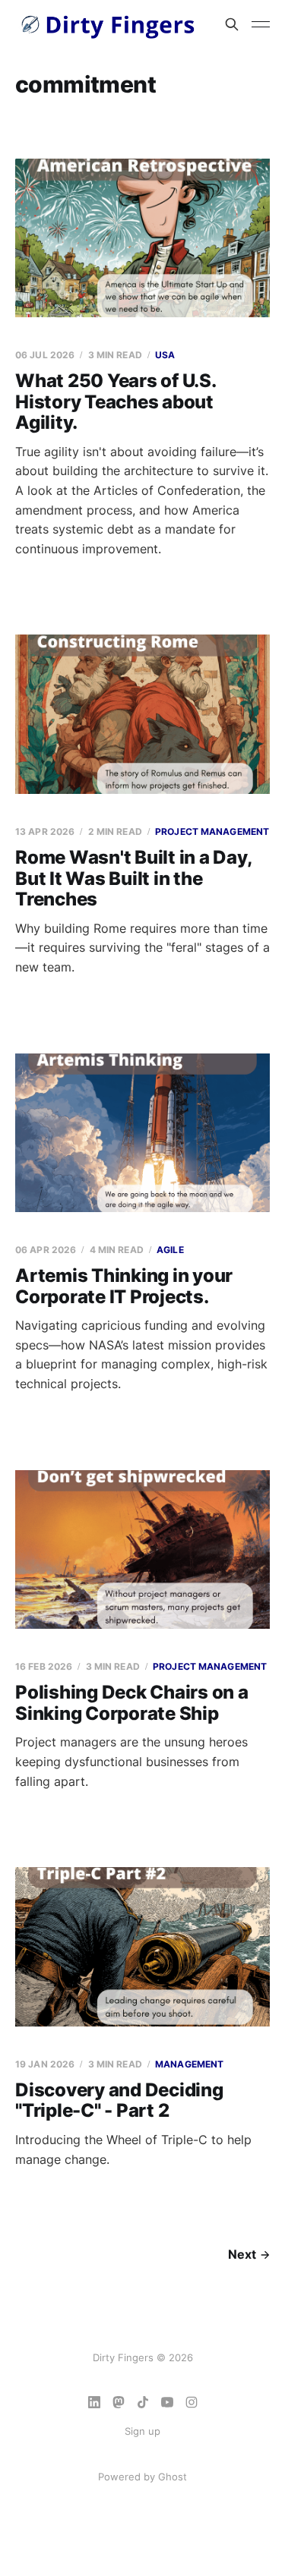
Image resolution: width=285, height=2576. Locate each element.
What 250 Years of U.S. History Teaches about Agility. (116, 402)
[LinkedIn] (94, 2402)
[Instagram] (192, 2402)
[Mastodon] (119, 2402)
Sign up (142, 2431)
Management (189, 2064)
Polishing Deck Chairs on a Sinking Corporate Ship (132, 1703)
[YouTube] (167, 2402)
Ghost (173, 2477)
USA (165, 355)
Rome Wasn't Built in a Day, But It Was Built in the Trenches (133, 878)
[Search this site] (232, 24)
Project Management (212, 831)
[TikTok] (143, 2402)
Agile (170, 1250)
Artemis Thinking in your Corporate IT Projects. (124, 1286)
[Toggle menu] (261, 24)
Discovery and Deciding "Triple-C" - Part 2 (119, 2100)
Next (242, 2254)
